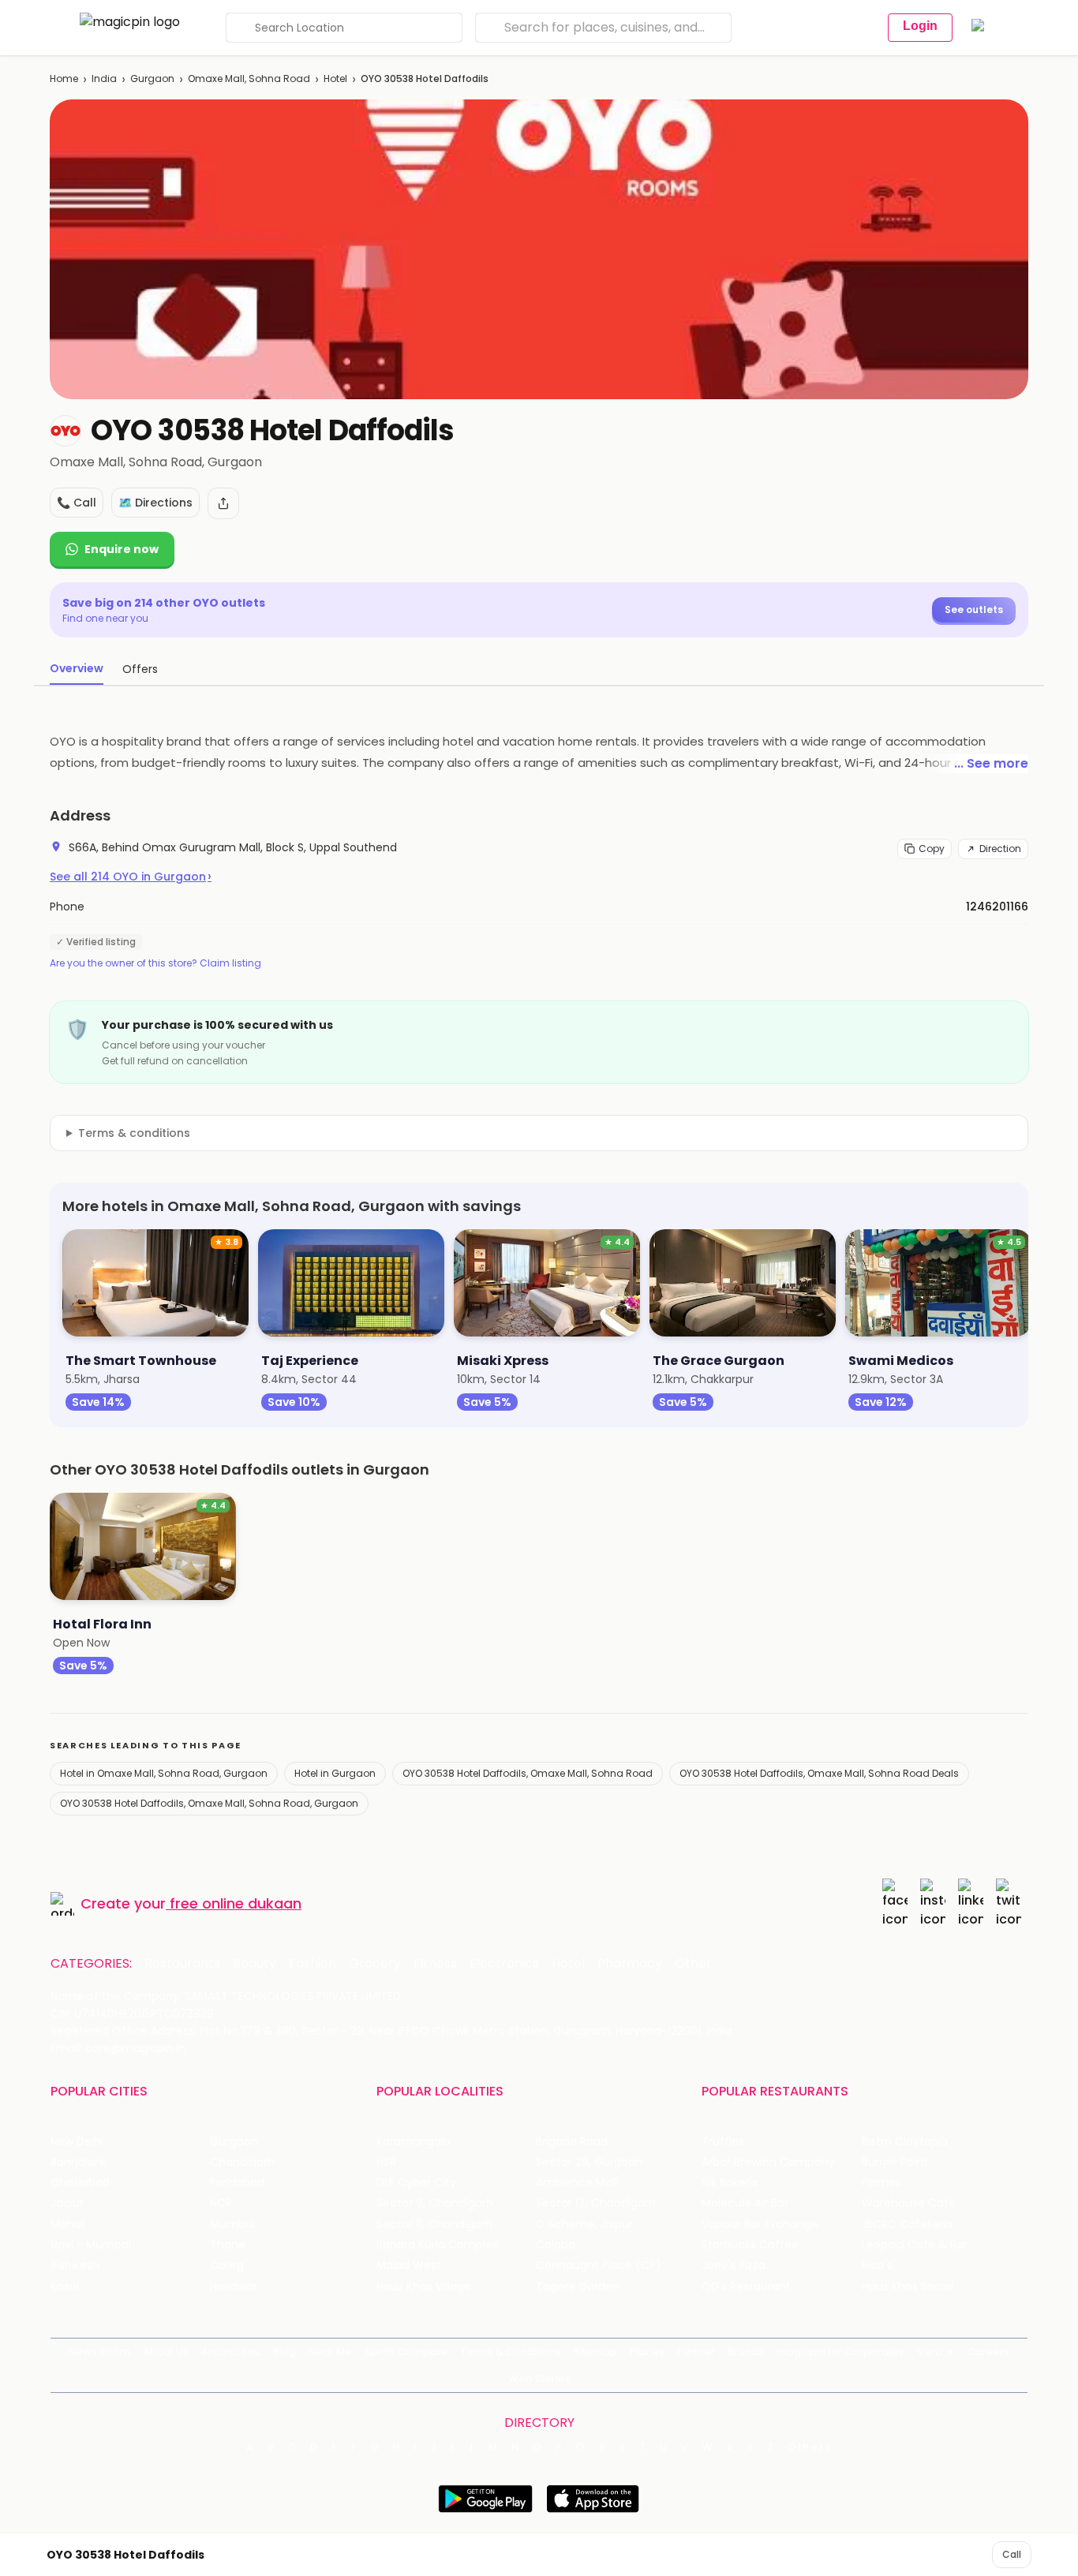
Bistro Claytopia (905, 2142)
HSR (386, 2162)
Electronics (504, 1964)
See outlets (974, 609)
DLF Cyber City (416, 2183)
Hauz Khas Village (424, 2287)
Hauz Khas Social (908, 2287)
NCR (221, 2203)
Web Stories (539, 2378)
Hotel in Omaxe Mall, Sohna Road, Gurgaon (164, 1773)
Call (1012, 2554)
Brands (746, 2352)
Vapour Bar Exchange (760, 2225)
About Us (166, 2352)
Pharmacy (630, 1964)
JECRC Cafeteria (907, 2225)
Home (64, 79)
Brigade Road (572, 2142)
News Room (99, 2352)
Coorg (227, 2266)
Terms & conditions (134, 1133)
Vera (930, 2352)
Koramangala (414, 2142)
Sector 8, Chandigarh (435, 2203)
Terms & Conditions (511, 2352)
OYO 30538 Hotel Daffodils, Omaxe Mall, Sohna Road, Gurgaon (209, 1803)
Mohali (68, 2225)
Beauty (255, 1964)
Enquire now (122, 549)
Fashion (313, 1964)
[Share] (223, 503)
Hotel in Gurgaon (335, 1773)
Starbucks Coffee (750, 2245)
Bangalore (78, 2162)
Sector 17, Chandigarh (596, 2203)
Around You (231, 2352)
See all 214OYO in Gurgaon (131, 877)
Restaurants (182, 1964)
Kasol (65, 2287)
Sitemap (595, 2352)
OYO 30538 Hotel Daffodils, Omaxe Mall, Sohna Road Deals (819, 1773)
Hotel (335, 79)
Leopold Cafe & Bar (915, 2245)
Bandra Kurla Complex (437, 2245)
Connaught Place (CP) (599, 2266)
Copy (932, 849)
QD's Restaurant (746, 2287)
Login (920, 26)
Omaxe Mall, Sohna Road (249, 79)
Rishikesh (75, 2266)
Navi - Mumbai (91, 2245)
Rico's (877, 2266)
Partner (696, 2352)
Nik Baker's (730, 2183)
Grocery (375, 1964)
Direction (1000, 849)
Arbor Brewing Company (768, 2162)
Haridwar (234, 2287)
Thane (228, 2245)
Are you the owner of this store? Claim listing (155, 963)
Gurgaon (152, 79)
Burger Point (895, 2162)
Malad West (409, 2266)
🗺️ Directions (155, 503)
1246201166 (997, 907)
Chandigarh (242, 2162)
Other (693, 1964)
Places (647, 2352)
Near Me (330, 2352)
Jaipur (67, 2203)
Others (810, 2447)
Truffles (723, 2142)
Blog (284, 2352)
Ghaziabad (80, 2183)
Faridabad (237, 2183)
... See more (991, 763)
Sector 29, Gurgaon (589, 2162)
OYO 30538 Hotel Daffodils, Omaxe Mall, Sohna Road (528, 1773)
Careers (988, 2352)
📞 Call (77, 503)
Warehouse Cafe (909, 2203)
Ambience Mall (576, 2183)
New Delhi (77, 2142)
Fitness (435, 1964)
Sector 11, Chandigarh (434, 2225)
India (104, 79)
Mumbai (232, 2225)
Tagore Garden (578, 2287)
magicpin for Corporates (840, 2352)
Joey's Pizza (734, 2266)
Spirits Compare (406, 2352)
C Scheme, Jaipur (584, 2225)
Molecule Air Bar (745, 2203)
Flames (881, 2183)
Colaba (556, 2245)
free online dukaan (236, 1903)
